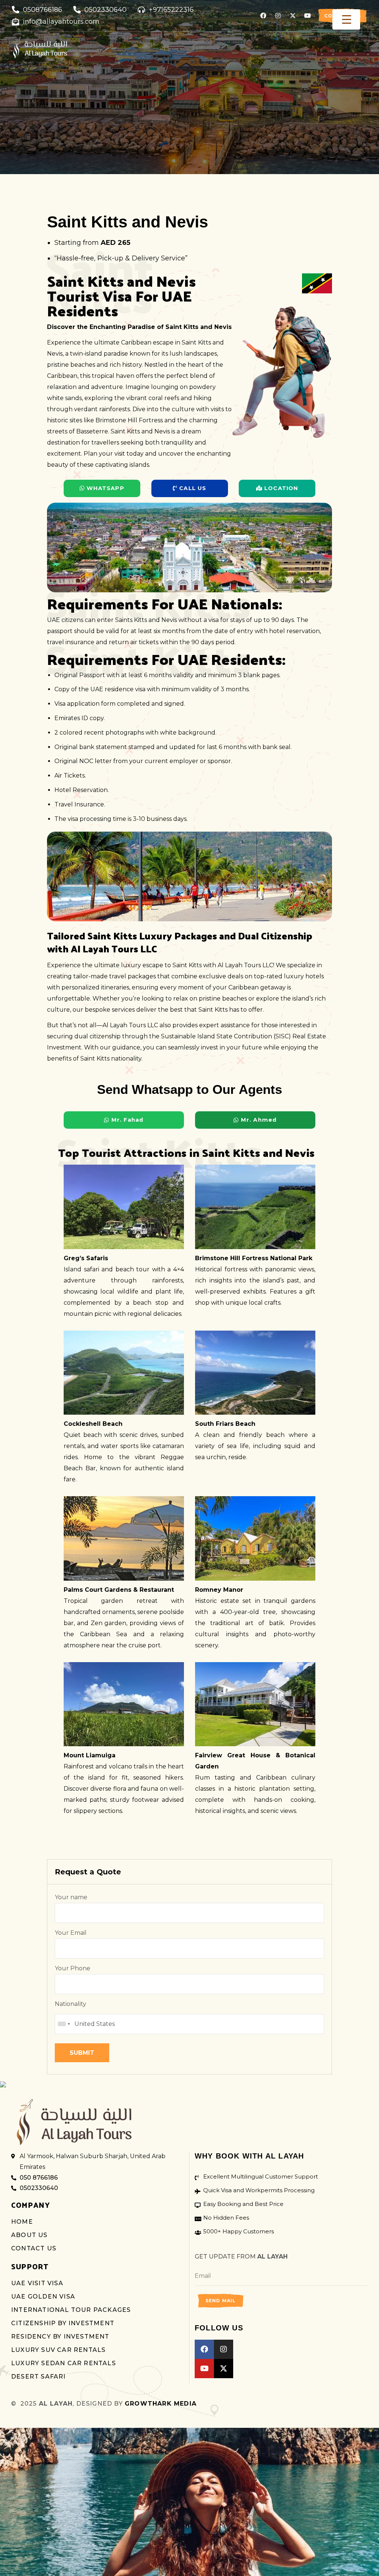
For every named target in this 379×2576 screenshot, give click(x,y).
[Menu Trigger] (346, 19)
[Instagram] (278, 16)
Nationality (71, 2004)
